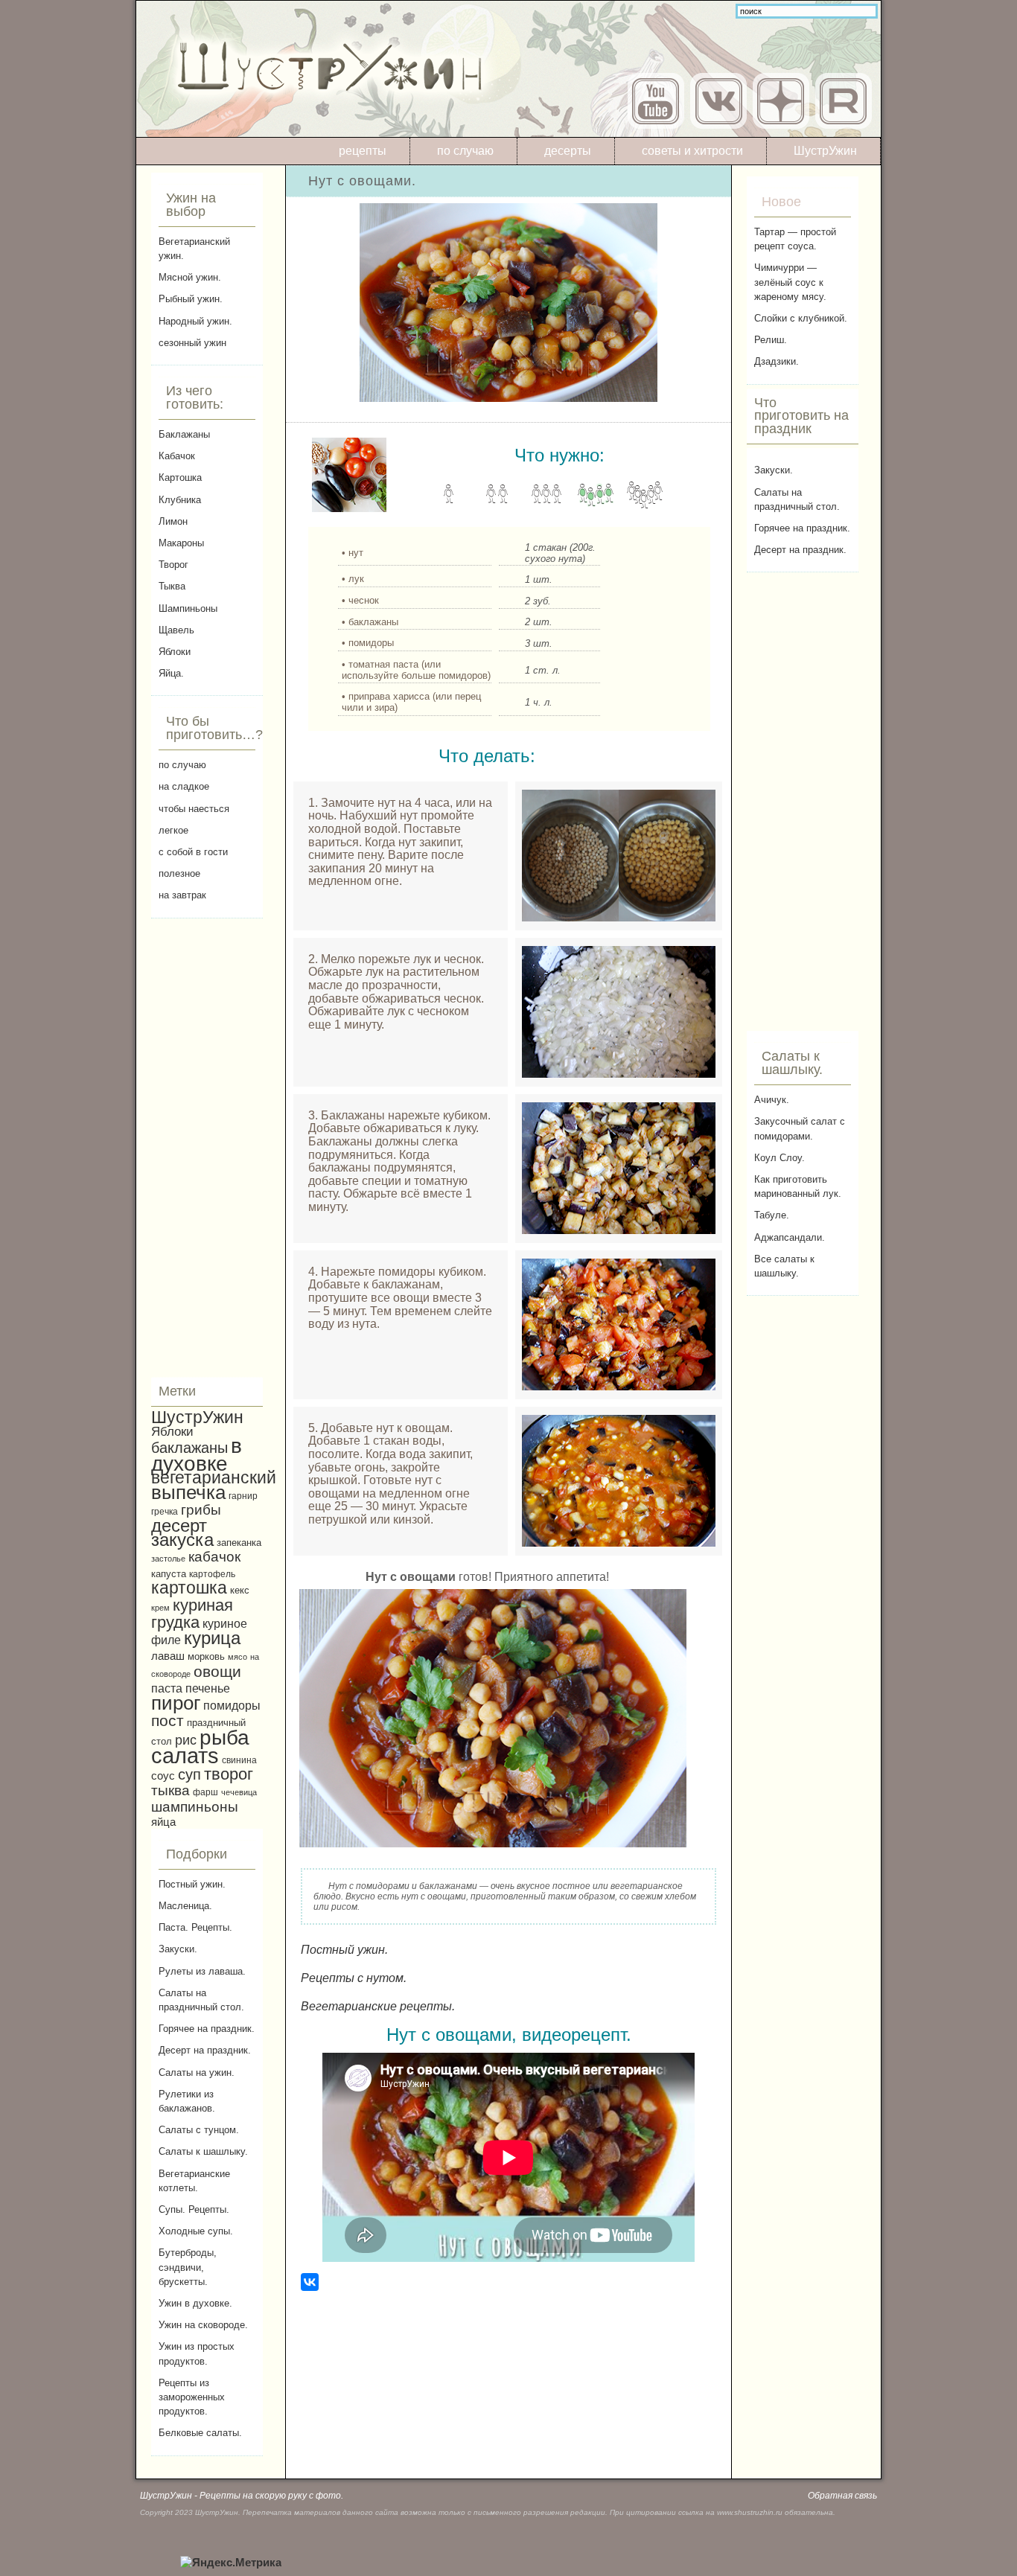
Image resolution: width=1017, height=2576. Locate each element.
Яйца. (171, 673)
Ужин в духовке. (195, 2303)
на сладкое (184, 786)
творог (229, 1774)
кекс (240, 1591)
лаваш (168, 1656)
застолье (168, 1559)
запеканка (239, 1543)
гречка (165, 1511)
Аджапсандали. (790, 1237)
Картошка (180, 477)
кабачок (214, 1557)
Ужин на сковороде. (203, 2325)
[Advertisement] (207, 1148)
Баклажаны (184, 434)
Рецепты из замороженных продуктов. (192, 2397)
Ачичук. (772, 1100)
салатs (185, 1755)
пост (168, 1720)
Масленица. (185, 1906)
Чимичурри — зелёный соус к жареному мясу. (790, 282)
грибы (201, 1510)
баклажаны (189, 1448)
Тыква (172, 586)
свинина (239, 1760)
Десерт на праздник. (205, 2050)
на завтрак (182, 895)
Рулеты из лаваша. (202, 1971)
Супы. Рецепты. (194, 2209)
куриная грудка (192, 1614)
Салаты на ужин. (197, 2072)
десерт (179, 1525)
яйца (163, 1822)
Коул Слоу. (780, 1158)
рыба (224, 1738)
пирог (176, 1703)
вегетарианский (214, 1477)
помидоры (232, 1705)
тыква (170, 1790)
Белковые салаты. (200, 2433)
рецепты (363, 151)
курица (212, 1638)
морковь (206, 1657)
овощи (217, 1671)
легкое (173, 830)
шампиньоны (195, 1807)
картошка (189, 1588)
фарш (205, 1792)
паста (167, 1688)
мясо (237, 1657)
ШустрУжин (825, 151)
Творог (173, 565)
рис (186, 1740)
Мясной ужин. (190, 277)
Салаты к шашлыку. (203, 2151)
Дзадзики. (777, 361)
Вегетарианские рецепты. (378, 2006)
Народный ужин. (195, 321)
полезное (179, 873)
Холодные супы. (196, 2231)
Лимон (173, 521)
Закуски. (178, 1949)
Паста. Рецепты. (195, 1927)
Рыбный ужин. (191, 299)
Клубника (180, 500)
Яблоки (175, 652)
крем (160, 1608)
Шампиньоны (188, 608)
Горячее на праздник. (207, 2029)
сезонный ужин (192, 343)
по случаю (465, 151)
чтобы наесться (194, 809)
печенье (208, 1688)
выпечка (188, 1492)
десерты (568, 151)
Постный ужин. (192, 1884)
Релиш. (771, 340)
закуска (182, 1540)
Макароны (181, 543)
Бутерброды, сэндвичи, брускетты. (188, 2267)
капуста (169, 1574)
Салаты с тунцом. (199, 2130)
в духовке (197, 1455)
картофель (212, 1574)
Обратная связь (842, 2496)
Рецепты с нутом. (354, 1978)
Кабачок (177, 456)
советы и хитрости (692, 151)
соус (163, 1776)
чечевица (239, 1792)
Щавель (176, 630)
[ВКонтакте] (310, 2282)
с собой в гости (193, 852)
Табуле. (772, 1215)
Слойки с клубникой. (801, 318)
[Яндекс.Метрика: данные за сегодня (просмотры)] (231, 2563)
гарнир (243, 1496)
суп (189, 1774)
